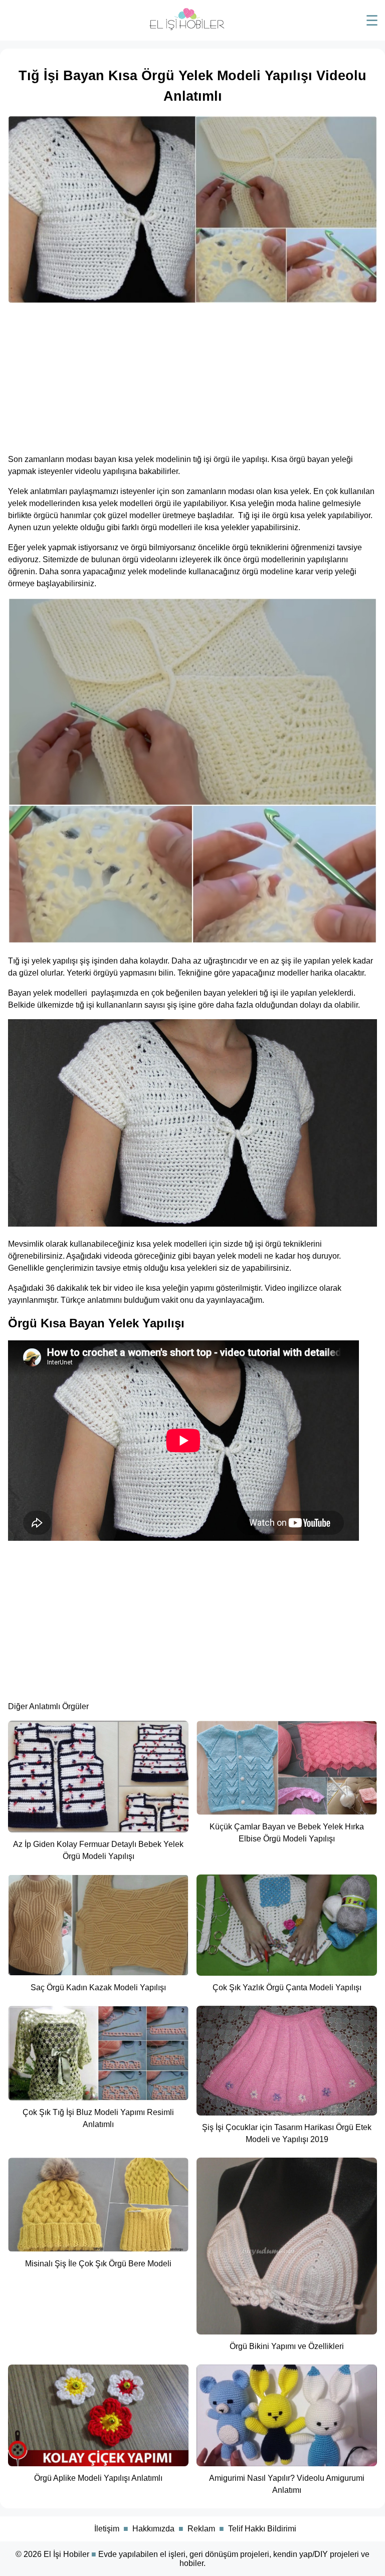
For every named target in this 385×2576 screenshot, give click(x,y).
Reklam (201, 2529)
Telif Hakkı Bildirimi (262, 2529)
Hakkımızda (153, 2529)
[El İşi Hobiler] (187, 28)
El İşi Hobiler (66, 2554)
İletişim (107, 2529)
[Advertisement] (192, 375)
